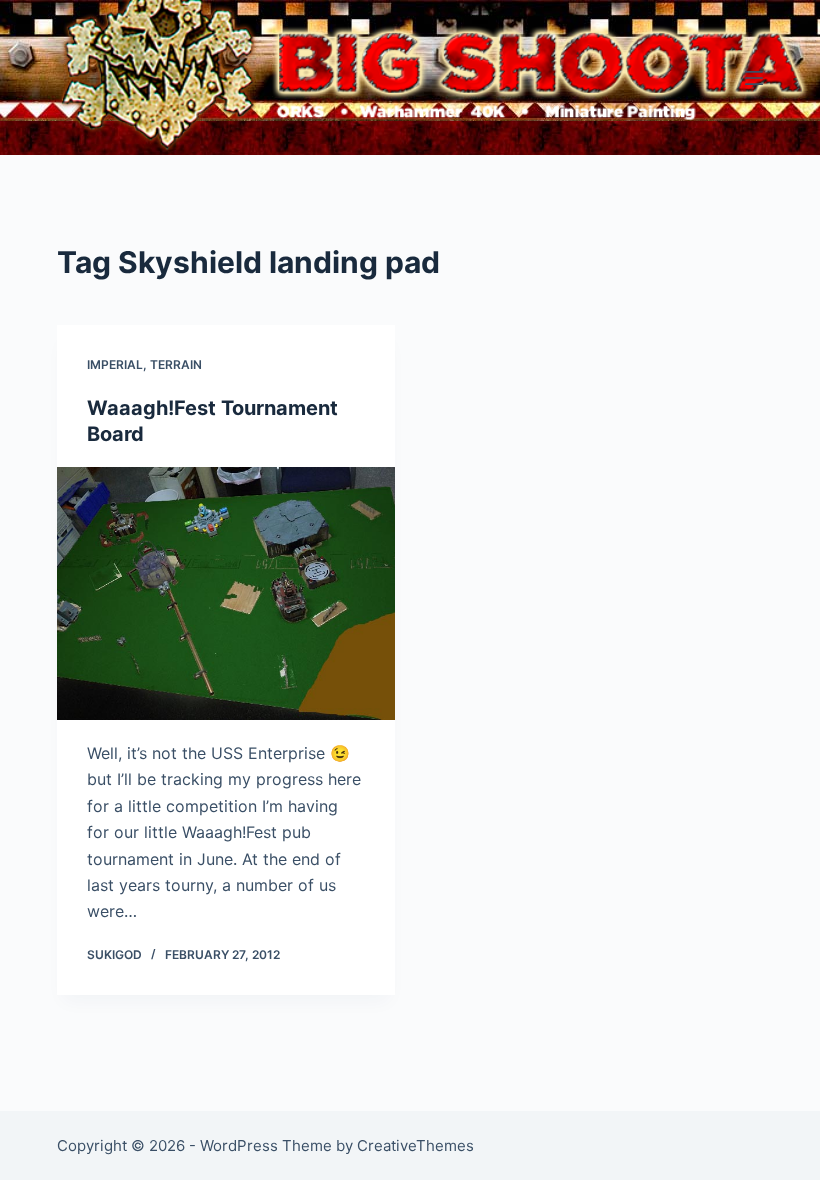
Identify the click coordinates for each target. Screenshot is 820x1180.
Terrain (176, 364)
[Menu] (754, 78)
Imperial (115, 364)
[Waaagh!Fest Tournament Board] (226, 593)
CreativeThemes (415, 1145)
